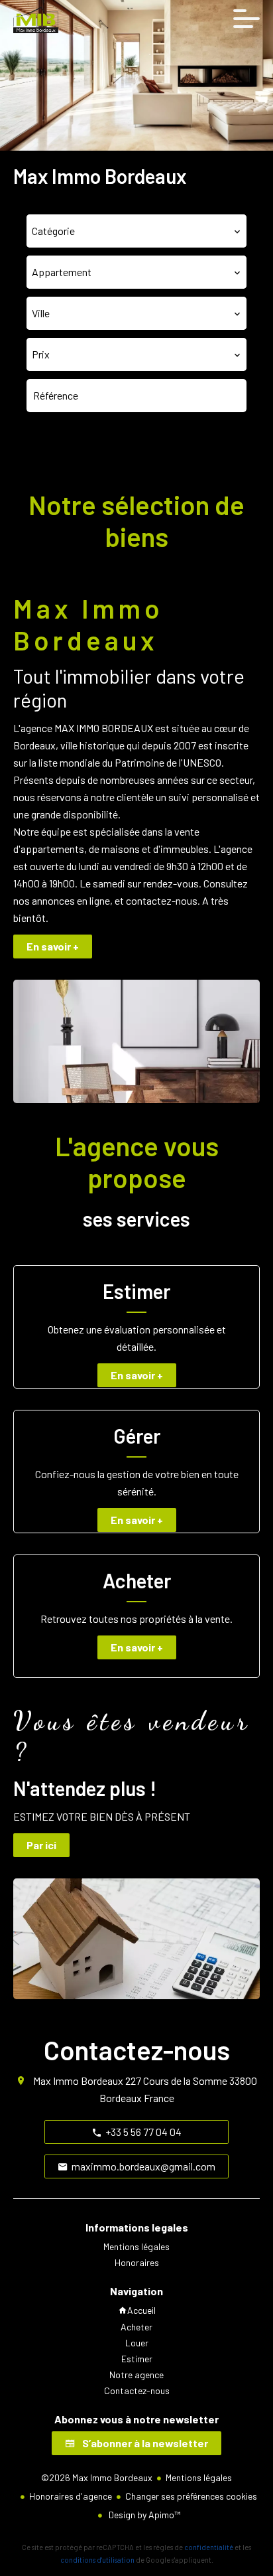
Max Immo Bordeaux (78, 2081)
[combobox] (136, 231)
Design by (143, 2515)
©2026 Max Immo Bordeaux (97, 2477)
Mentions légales (199, 2477)
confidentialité (209, 2547)
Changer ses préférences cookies (191, 2496)
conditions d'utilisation (97, 2560)
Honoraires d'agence (71, 2496)
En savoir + (53, 946)
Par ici (41, 1845)
